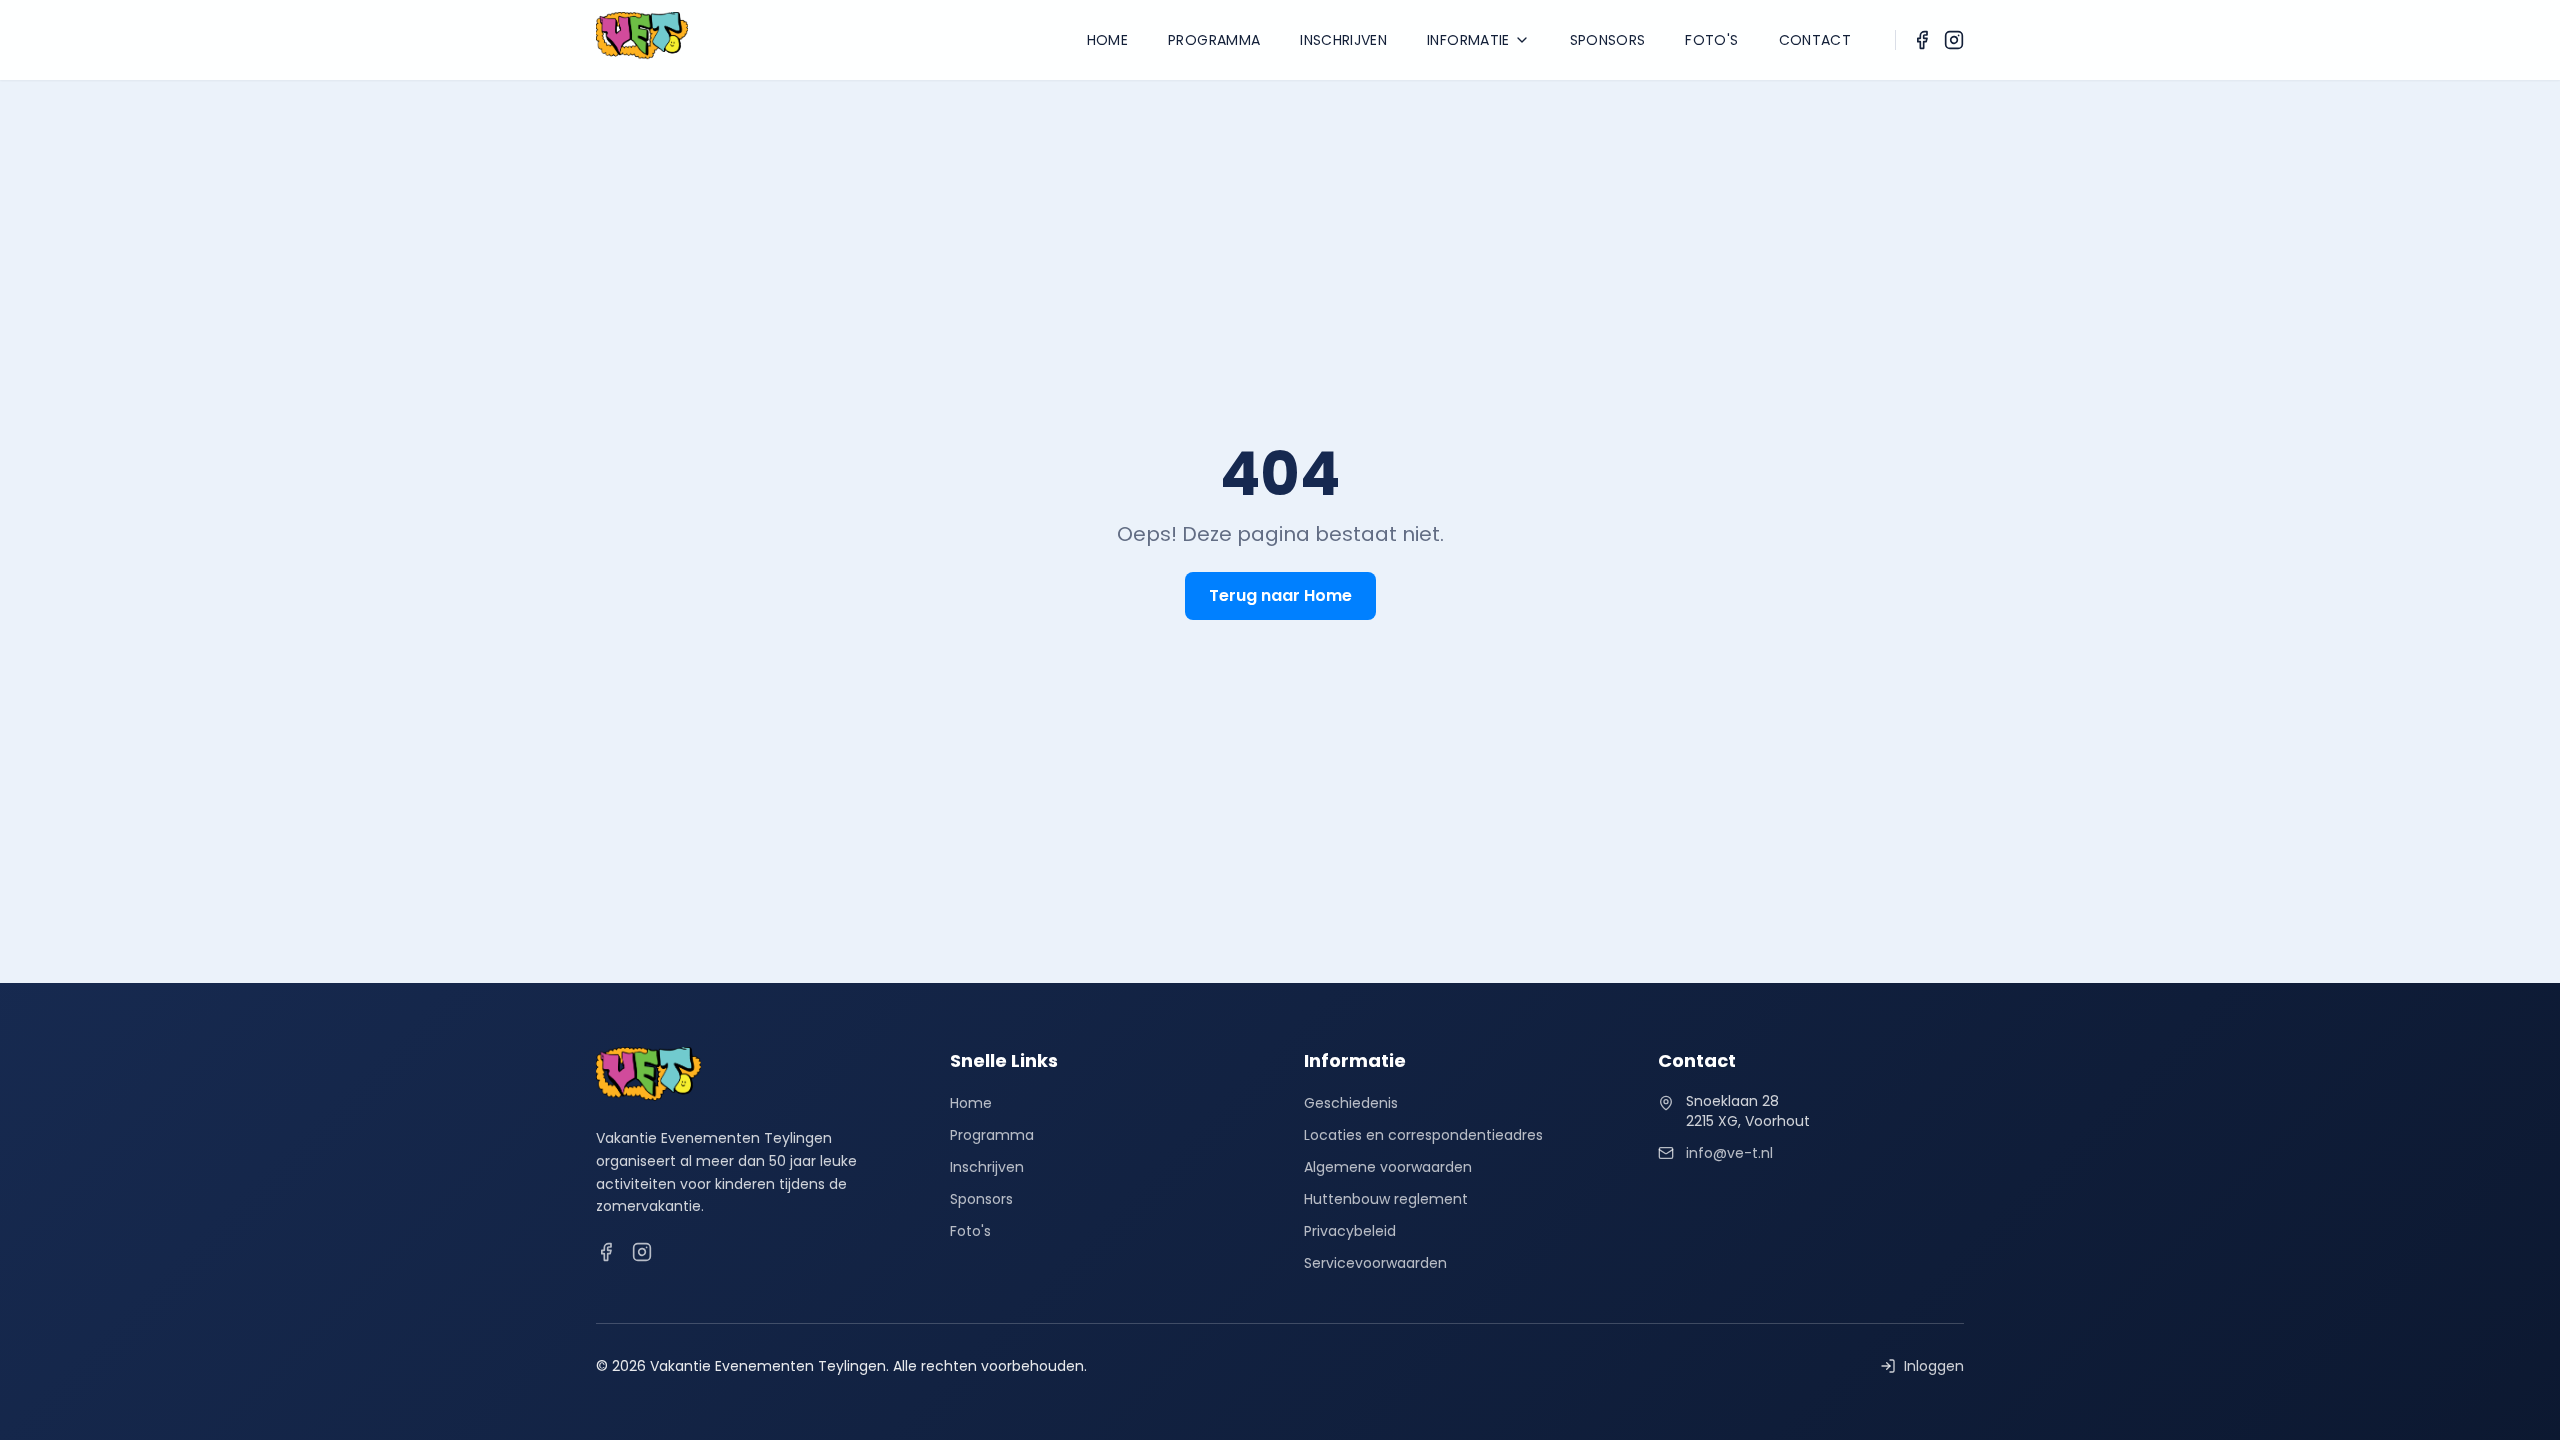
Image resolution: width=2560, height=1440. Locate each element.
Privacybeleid (1350, 1231)
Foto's (1711, 40)
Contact (1815, 40)
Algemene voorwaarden (1388, 1167)
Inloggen (1934, 1366)
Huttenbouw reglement (1386, 1199)
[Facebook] (1922, 40)
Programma (1214, 40)
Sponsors (1608, 40)
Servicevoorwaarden (1375, 1263)
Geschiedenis (1351, 1103)
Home (1107, 40)
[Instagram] (1954, 40)
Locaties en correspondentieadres (1423, 1135)
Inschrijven (1343, 40)
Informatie (1468, 40)
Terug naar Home (1280, 595)
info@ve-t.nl (1729, 1153)
